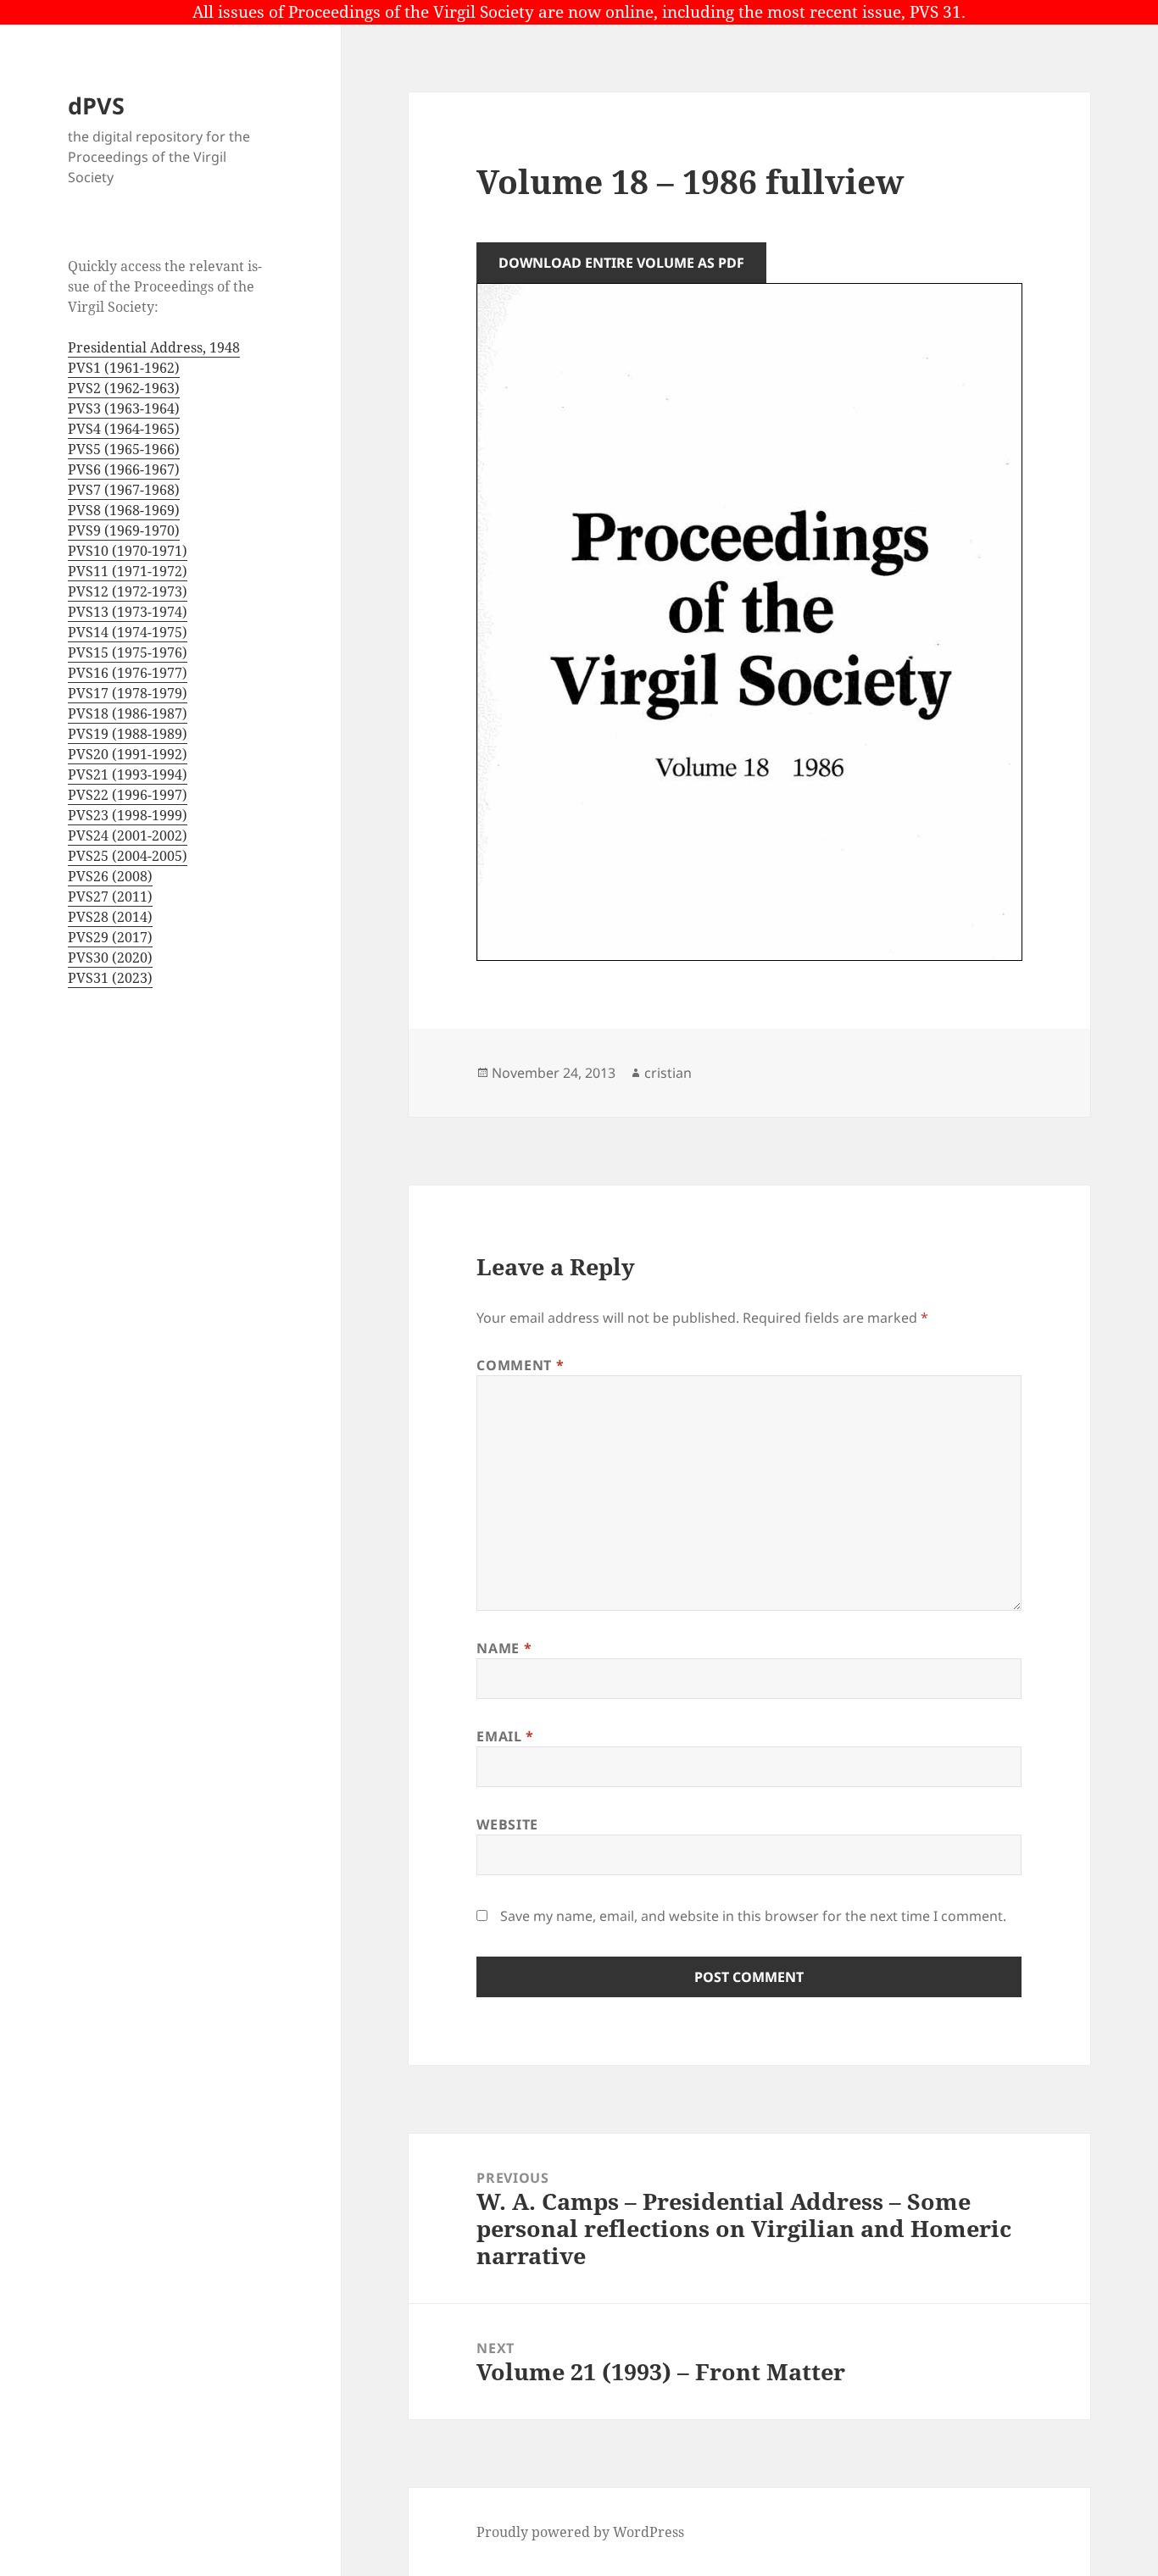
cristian (668, 1073)
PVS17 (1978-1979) (128, 693)
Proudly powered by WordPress (580, 2532)
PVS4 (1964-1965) (124, 429)
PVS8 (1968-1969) (124, 510)
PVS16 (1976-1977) (128, 673)
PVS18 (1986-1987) (128, 713)
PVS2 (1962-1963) (124, 388)
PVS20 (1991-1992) (128, 754)
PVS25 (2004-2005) (128, 856)
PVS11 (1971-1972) (128, 571)
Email (505, 1736)
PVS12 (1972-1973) (128, 591)
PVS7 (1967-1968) (124, 490)
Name (504, 1648)
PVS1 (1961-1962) (124, 368)
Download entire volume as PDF (621, 263)
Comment (520, 1365)
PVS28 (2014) (110, 917)
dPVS (96, 105)
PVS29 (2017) (110, 937)
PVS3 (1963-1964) (124, 408)
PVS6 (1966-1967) (124, 469)
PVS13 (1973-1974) (128, 612)
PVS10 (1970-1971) (128, 551)
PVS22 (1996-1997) (128, 795)
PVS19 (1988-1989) (128, 734)
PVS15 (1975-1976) (128, 652)
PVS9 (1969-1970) (124, 530)
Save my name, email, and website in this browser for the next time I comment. (753, 1916)
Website (507, 1824)
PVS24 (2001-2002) (128, 836)
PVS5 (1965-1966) (124, 449)
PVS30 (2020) (110, 958)
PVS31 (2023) (110, 978)
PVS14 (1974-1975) (128, 632)
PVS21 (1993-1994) (128, 774)
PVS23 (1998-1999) (128, 815)
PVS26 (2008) (110, 876)
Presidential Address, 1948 (154, 347)
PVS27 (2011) (110, 897)
